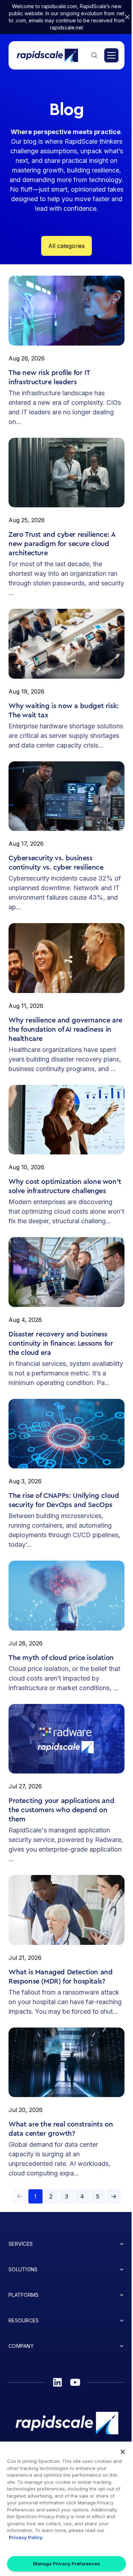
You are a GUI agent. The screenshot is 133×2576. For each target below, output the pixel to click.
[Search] (94, 55)
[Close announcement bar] (127, 17)
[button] (113, 2196)
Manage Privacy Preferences (66, 2564)
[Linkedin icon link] (57, 2382)
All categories (66, 246)
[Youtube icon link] (75, 2382)
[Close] (123, 2452)
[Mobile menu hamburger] (111, 55)
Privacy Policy (26, 2537)
